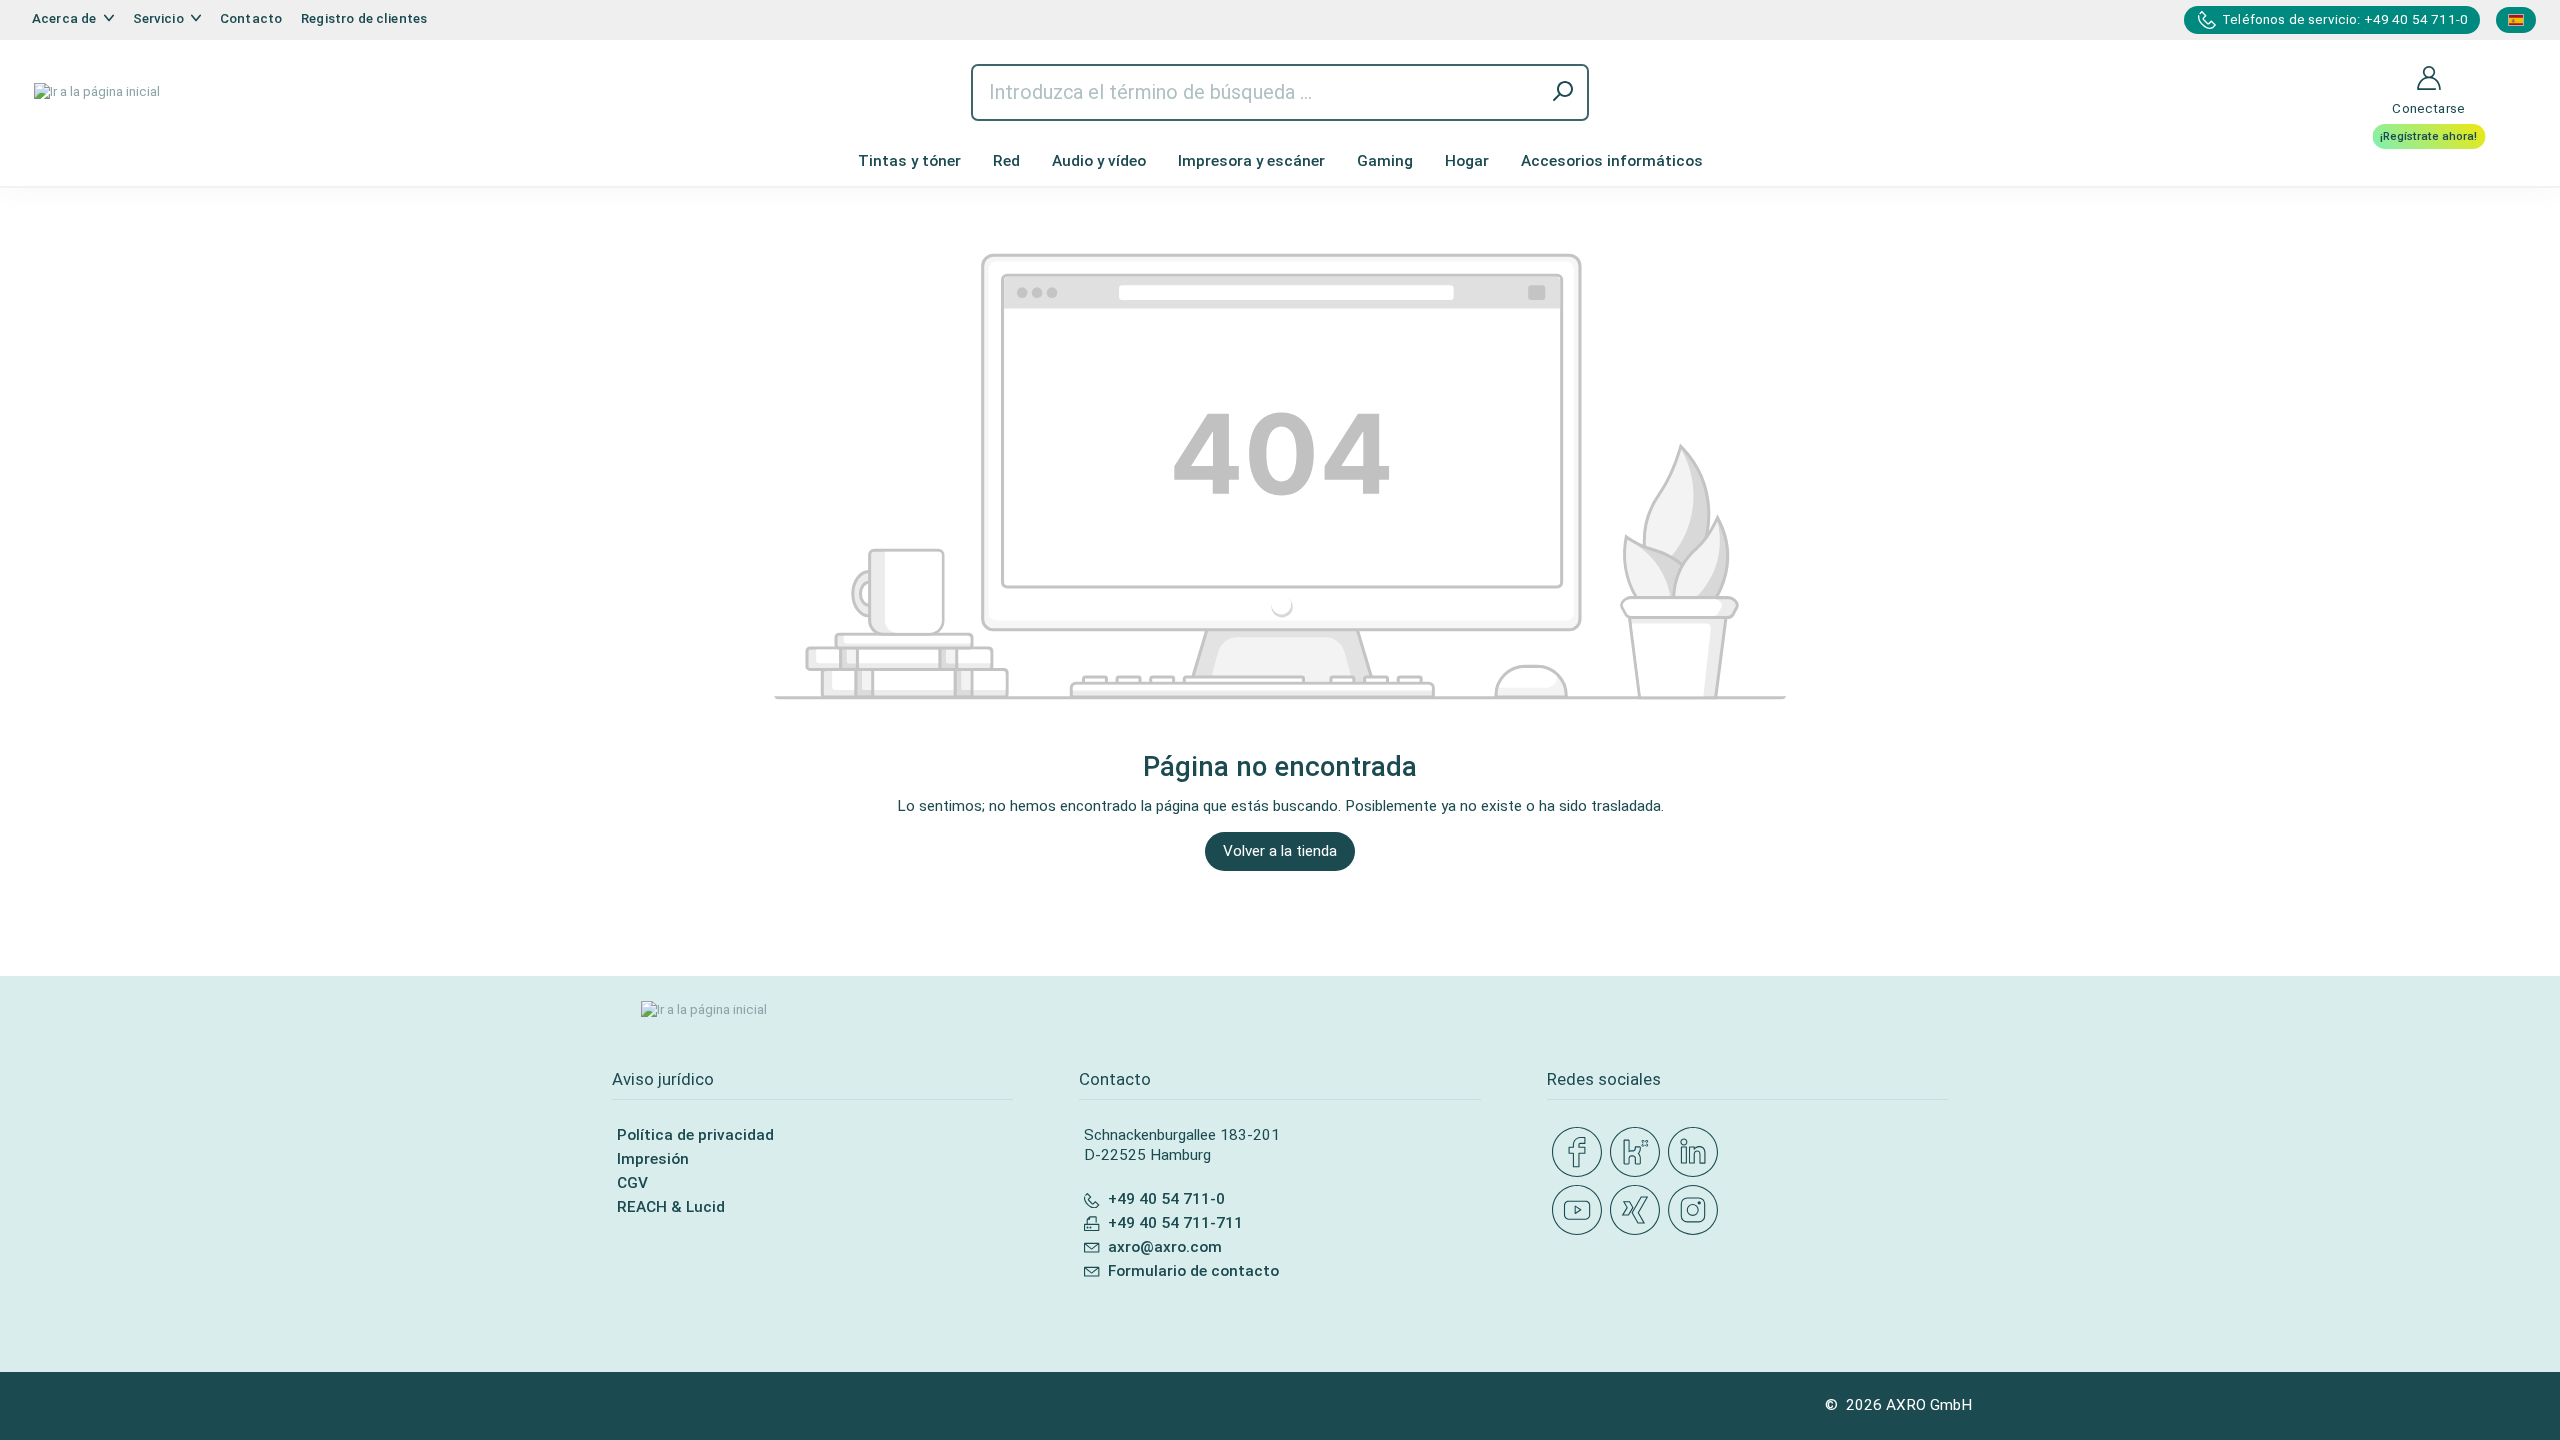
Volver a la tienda (1280, 851)
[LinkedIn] (1697, 1153)
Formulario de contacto (1193, 1271)
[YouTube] (1581, 1211)
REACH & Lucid (671, 1207)
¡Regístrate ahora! (2428, 136)
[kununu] (1639, 1153)
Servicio (160, 18)
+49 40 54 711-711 (1175, 1223)
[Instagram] (1697, 1211)
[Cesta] (2511, 65)
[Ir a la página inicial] (97, 92)
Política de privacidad (695, 1135)
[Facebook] (1581, 1153)
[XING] (1639, 1211)
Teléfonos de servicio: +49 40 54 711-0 (2345, 19)
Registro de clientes (364, 18)
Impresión (653, 1159)
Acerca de (66, 18)
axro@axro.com (1165, 1247)
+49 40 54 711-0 (1166, 1199)
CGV (632, 1183)
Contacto (251, 18)
